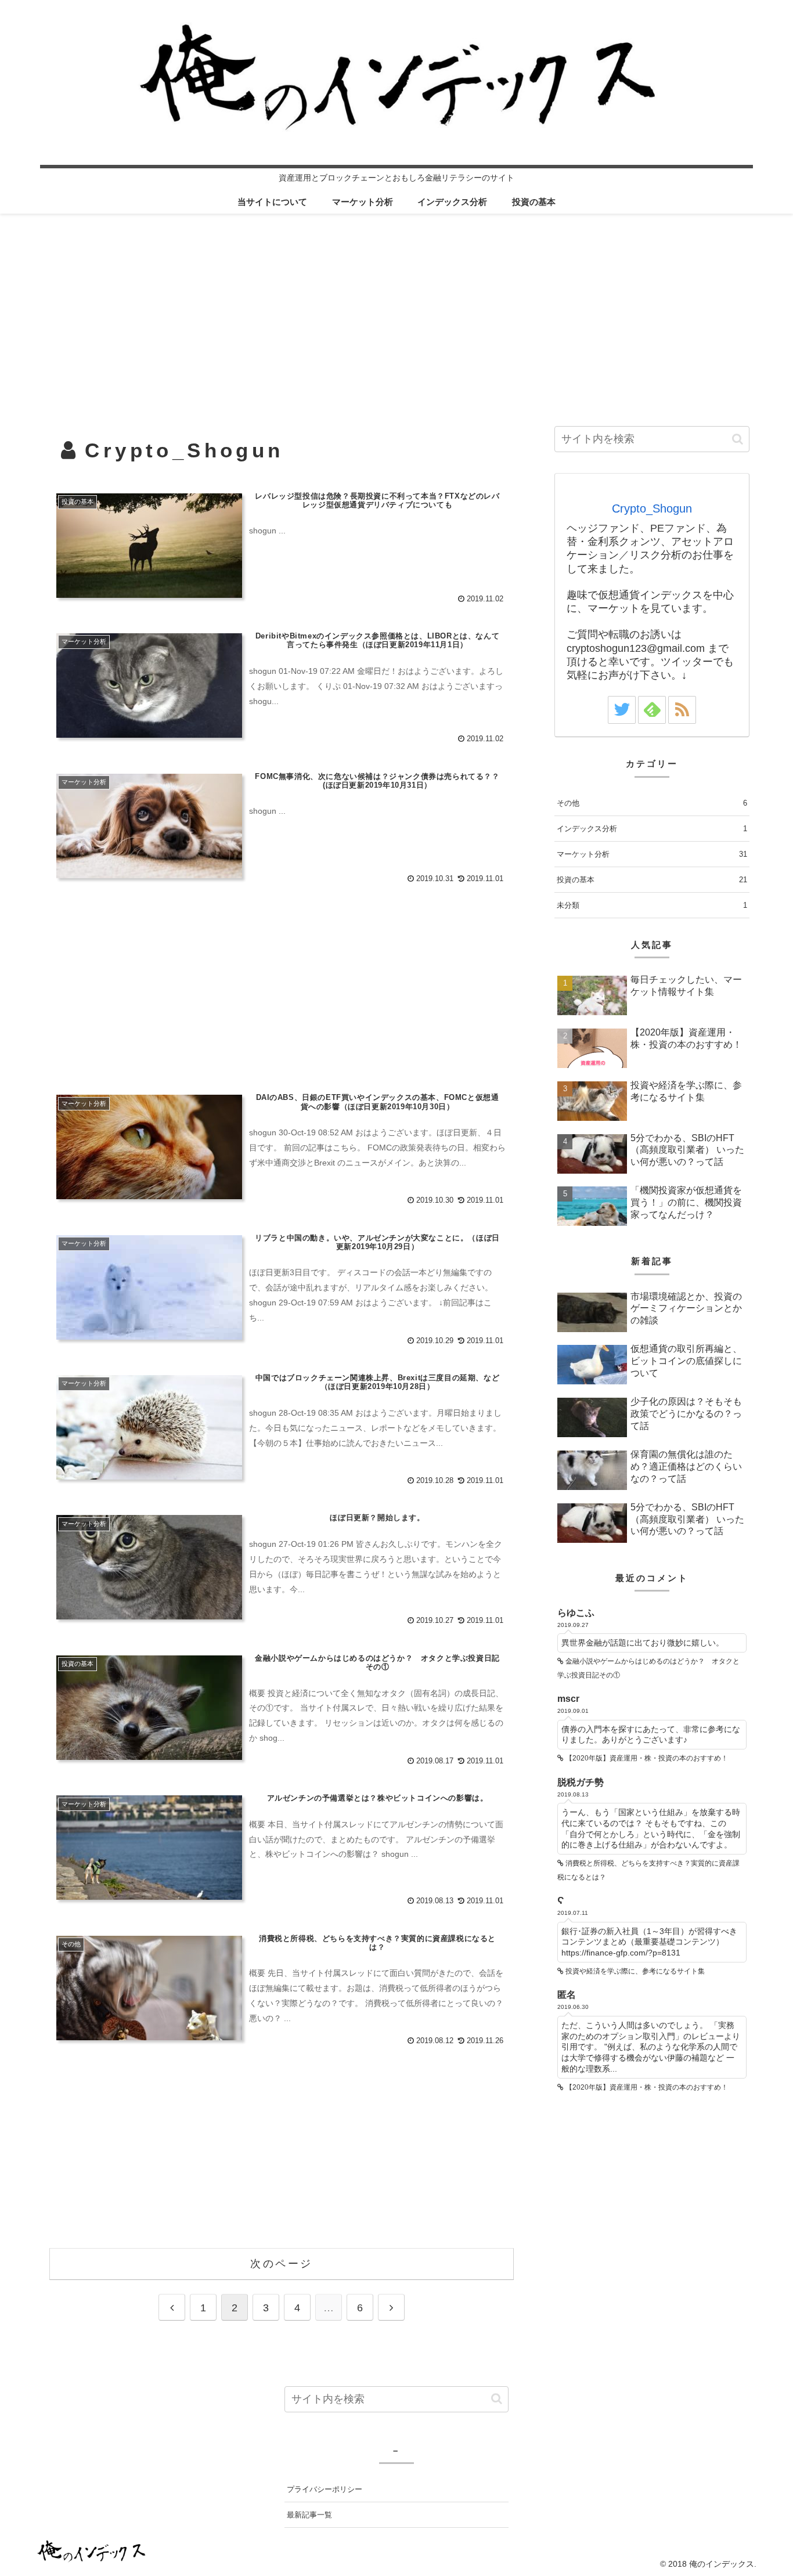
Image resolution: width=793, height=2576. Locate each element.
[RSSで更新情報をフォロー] (682, 710)
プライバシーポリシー (325, 2489)
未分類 (652, 905)
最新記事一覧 (309, 2515)
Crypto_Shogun (652, 508)
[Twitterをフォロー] (622, 710)
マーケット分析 (652, 854)
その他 (652, 803)
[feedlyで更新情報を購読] (652, 710)
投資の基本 (652, 880)
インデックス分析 (652, 829)
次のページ (282, 2264)
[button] (738, 439)
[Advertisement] (396, 309)
